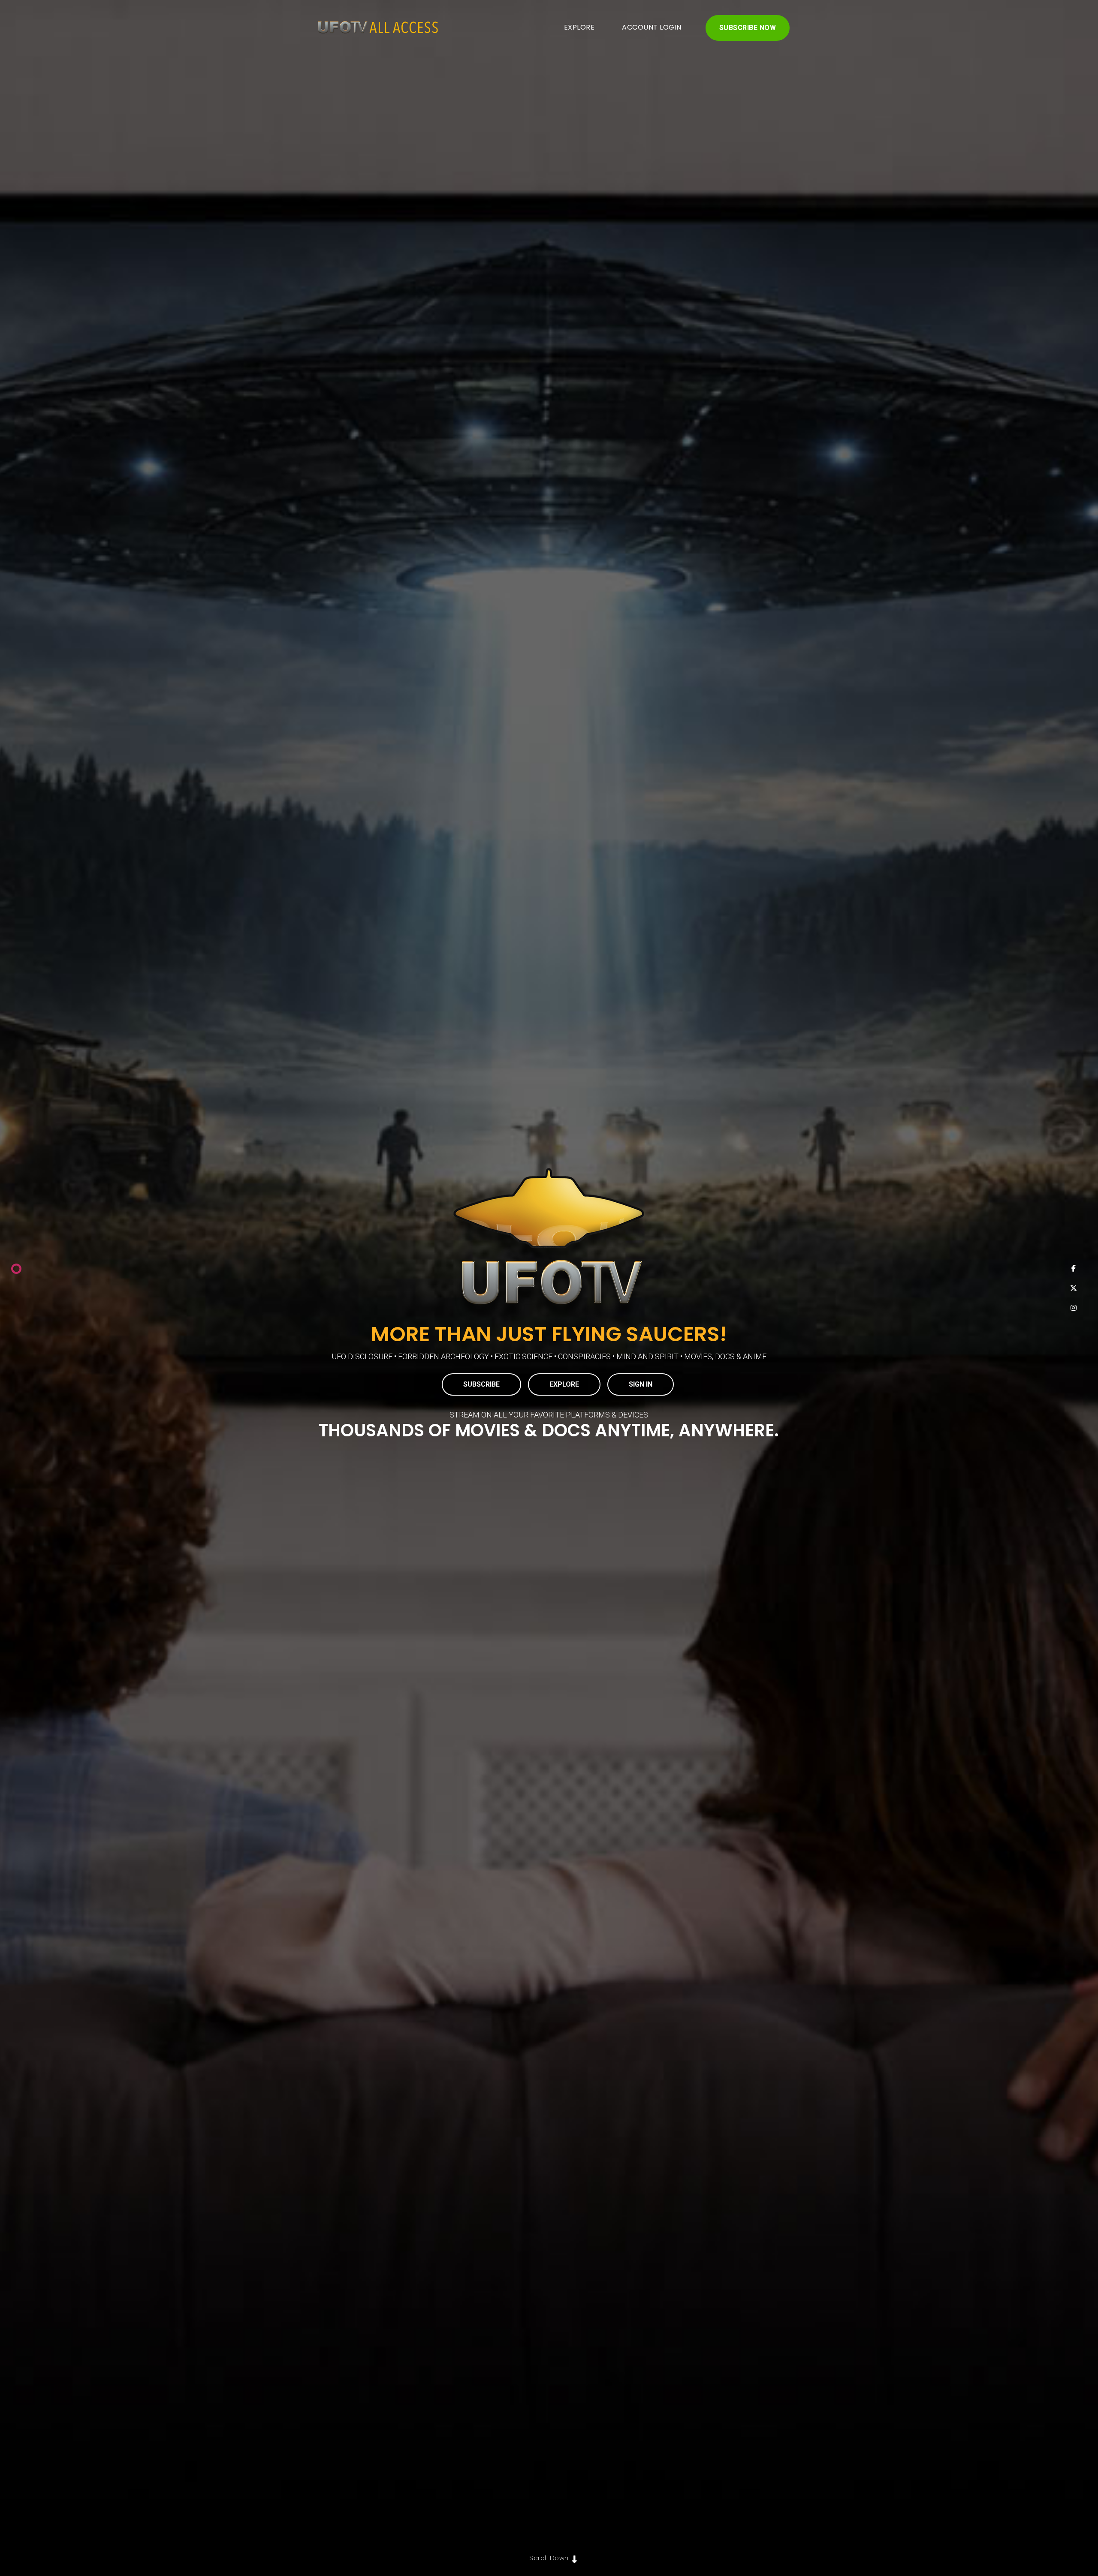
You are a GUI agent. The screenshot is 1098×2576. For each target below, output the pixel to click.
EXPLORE (579, 27)
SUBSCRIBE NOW (748, 28)
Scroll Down (549, 2558)
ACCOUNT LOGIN (652, 27)
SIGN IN (641, 1384)
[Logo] (374, 28)
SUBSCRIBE (481, 1384)
